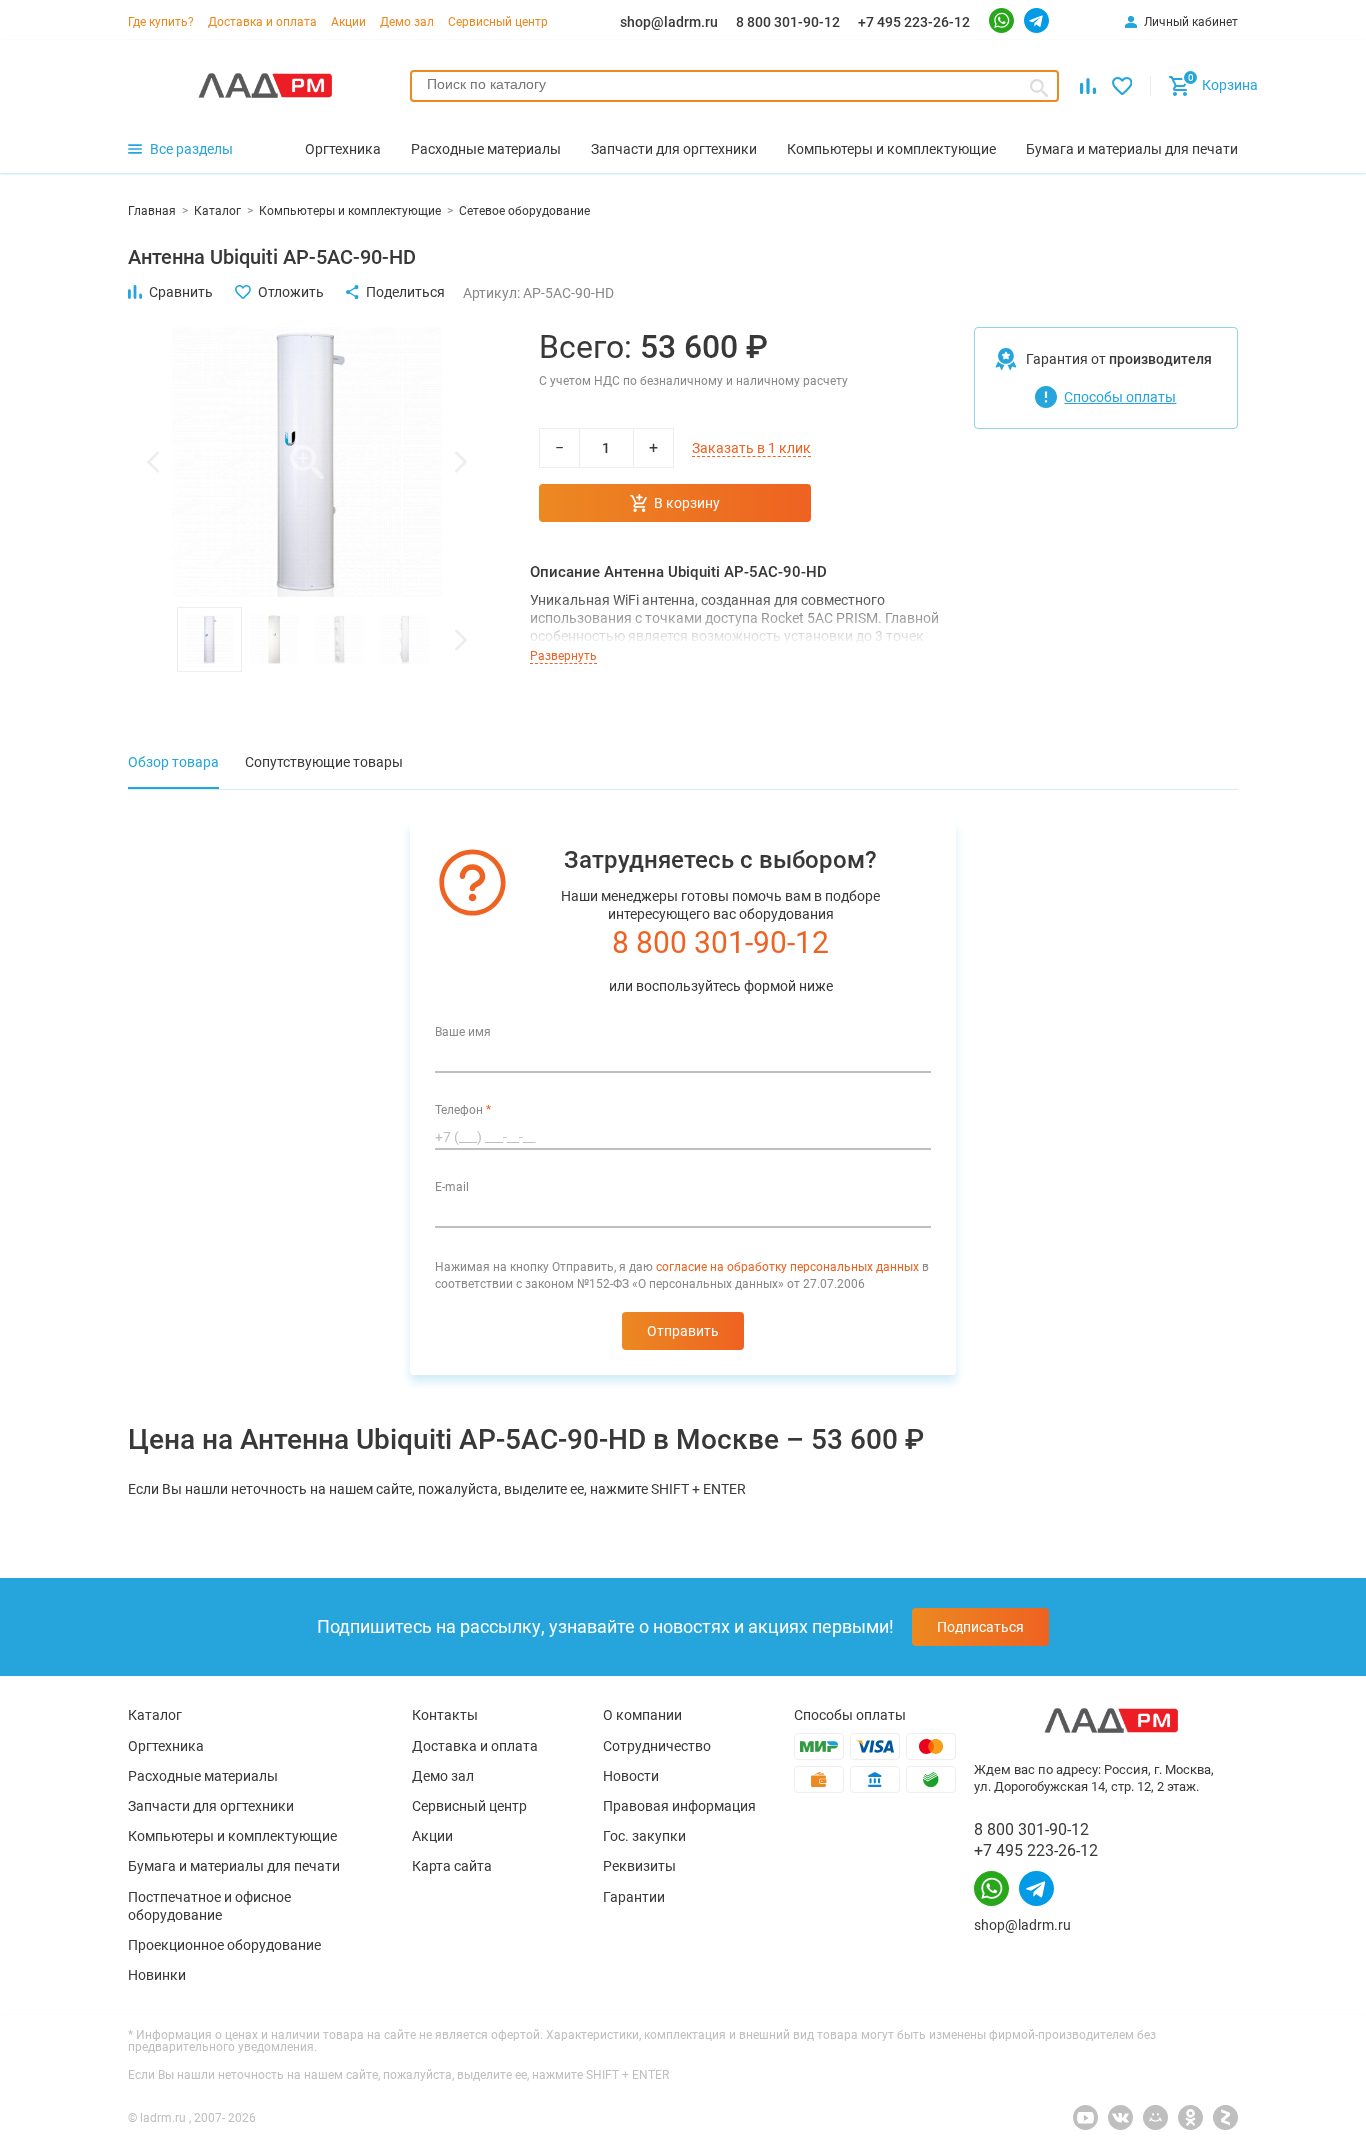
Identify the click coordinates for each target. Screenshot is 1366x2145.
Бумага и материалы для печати (234, 1866)
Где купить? (161, 22)
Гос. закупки (644, 1836)
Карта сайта (452, 1866)
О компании (642, 1715)
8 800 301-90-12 (788, 22)
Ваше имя (463, 1032)
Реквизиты (639, 1866)
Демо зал (407, 22)
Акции (348, 22)
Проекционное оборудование (224, 1945)
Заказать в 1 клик (751, 448)
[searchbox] (734, 84)
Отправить (683, 1331)
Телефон (463, 1110)
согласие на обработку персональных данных (787, 1267)
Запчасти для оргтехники (211, 1806)
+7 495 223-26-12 (914, 22)
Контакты (445, 1715)
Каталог (155, 1715)
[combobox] (734, 86)
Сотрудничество (657, 1746)
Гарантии (634, 1897)
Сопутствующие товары (324, 762)
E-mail (452, 1187)
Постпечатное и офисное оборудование (209, 1906)
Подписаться (980, 1627)
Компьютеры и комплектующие (232, 1836)
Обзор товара (173, 762)
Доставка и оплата (262, 22)
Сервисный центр (498, 22)
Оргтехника (166, 1746)
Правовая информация (679, 1806)
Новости (631, 1776)
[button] (153, 462)
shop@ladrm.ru (669, 22)
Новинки (157, 1975)
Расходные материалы (203, 1776)
